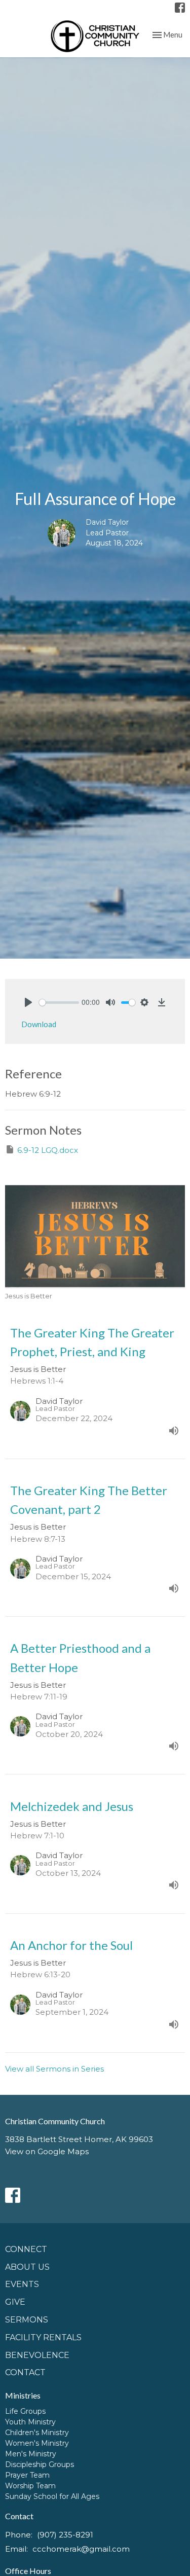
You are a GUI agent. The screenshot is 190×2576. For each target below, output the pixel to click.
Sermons (27, 2320)
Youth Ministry (30, 2422)
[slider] (59, 1003)
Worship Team (30, 2486)
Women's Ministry (37, 2443)
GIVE (15, 2302)
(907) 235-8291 (65, 2535)
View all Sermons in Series (54, 2069)
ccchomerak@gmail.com (81, 2549)
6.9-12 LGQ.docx (48, 1150)
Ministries (23, 2395)
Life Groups (25, 2411)
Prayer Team (27, 2475)
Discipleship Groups (40, 2464)
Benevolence (37, 2355)
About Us (27, 2267)
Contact (25, 2372)
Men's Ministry (31, 2454)
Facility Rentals (43, 2337)
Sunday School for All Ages (52, 2496)
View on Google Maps (47, 2151)
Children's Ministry (37, 2433)
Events (22, 2284)
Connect (26, 2249)
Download (39, 1024)
